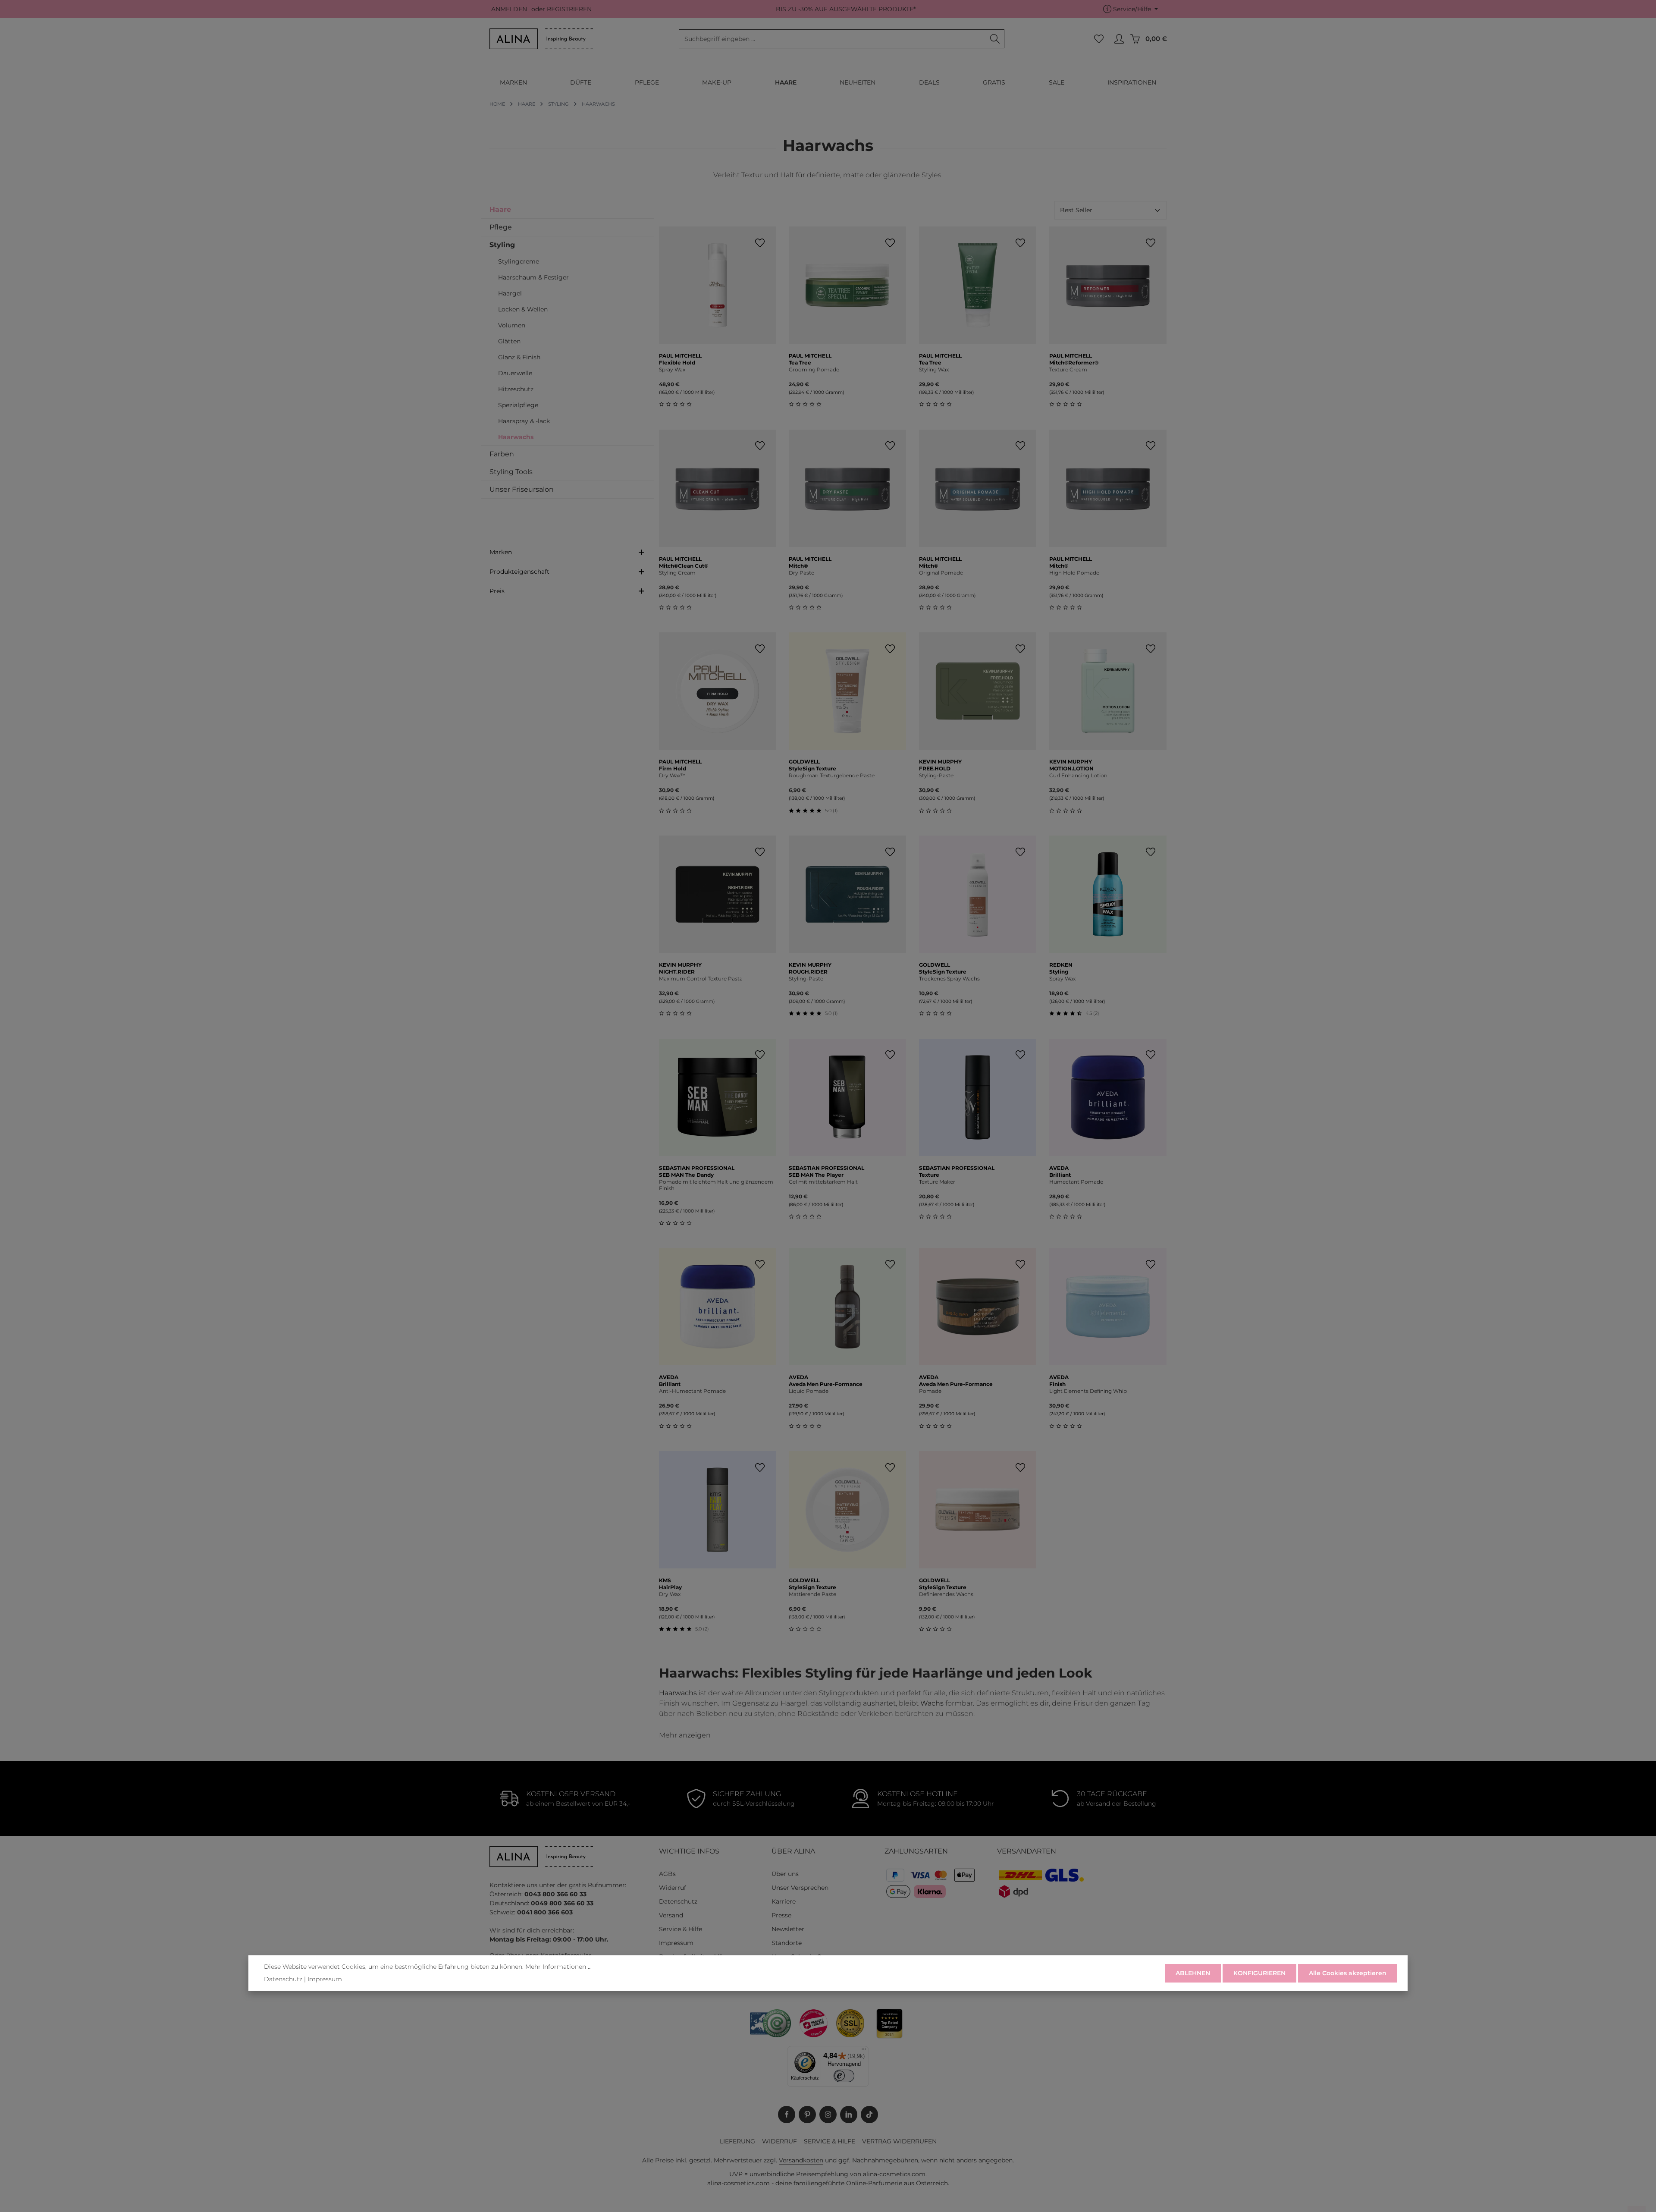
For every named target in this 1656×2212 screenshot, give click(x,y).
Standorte (787, 1943)
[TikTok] (869, 2115)
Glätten (509, 341)
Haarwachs (516, 437)
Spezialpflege (518, 405)
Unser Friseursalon (522, 489)
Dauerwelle (515, 373)
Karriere (784, 1901)
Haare (500, 209)
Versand (671, 1915)
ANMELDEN (509, 9)
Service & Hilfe (681, 1929)
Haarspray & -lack (524, 421)
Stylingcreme (519, 261)
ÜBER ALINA (793, 1851)
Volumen (512, 325)
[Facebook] (787, 2115)
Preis (497, 591)
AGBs (667, 1874)
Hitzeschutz (516, 389)
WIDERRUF (779, 2141)
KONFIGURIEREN (1259, 1973)
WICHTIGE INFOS (689, 1851)
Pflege (501, 227)
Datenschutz (678, 1901)
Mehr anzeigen (685, 1735)
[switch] (844, 2076)
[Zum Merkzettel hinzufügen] (760, 243)
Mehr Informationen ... (558, 1967)
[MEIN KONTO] (1119, 39)
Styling (502, 245)
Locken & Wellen (523, 309)
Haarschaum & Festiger (533, 277)
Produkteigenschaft (519, 572)
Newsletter (788, 1929)
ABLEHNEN (1193, 1973)
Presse (781, 1915)
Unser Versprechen (800, 1888)
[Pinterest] (807, 2115)
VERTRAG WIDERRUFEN (899, 2141)
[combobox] (833, 39)
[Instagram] (828, 2115)
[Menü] (864, 2051)
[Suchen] (995, 39)
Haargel (510, 293)
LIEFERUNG (737, 2141)
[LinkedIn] (849, 2115)
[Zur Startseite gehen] (541, 39)
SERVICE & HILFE (830, 2141)
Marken (501, 552)
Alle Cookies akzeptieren (1348, 1973)
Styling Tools (511, 472)
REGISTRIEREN (569, 9)
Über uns (785, 1874)
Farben (502, 454)
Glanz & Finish (519, 357)
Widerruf (673, 1888)
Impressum (676, 1943)
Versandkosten (801, 2160)
